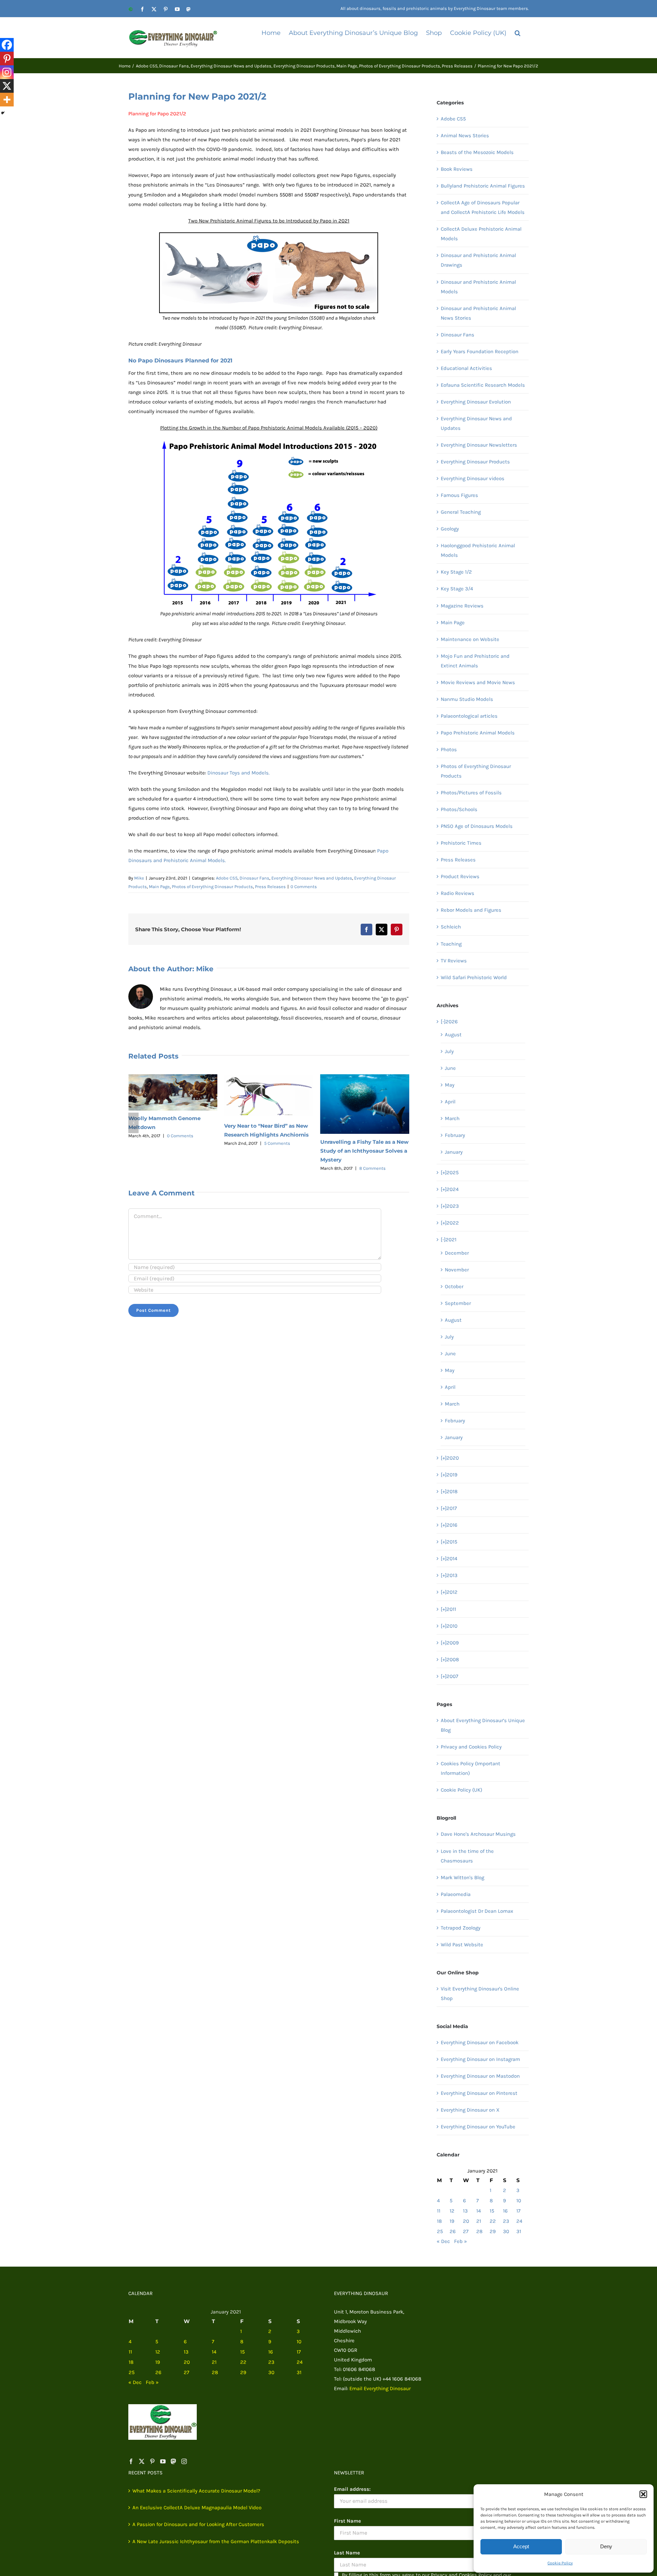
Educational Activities (466, 368)
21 (479, 2221)
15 (492, 2211)
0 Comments (304, 887)
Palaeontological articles (469, 716)
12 (452, 2211)
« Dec (443, 2241)
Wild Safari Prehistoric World (474, 977)
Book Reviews (457, 169)
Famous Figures (459, 495)
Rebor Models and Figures (471, 910)
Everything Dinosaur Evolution (476, 402)
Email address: (352, 2489)
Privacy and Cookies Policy (471, 1747)
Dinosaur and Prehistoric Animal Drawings (478, 260)
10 (519, 2201)
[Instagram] (7, 72)
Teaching (451, 944)
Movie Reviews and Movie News (478, 682)
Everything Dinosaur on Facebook (480, 2042)
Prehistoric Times (461, 843)
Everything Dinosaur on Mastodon (480, 2076)
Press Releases (270, 887)
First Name (347, 2521)
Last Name (347, 2553)
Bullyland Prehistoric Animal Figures (483, 186)
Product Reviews (460, 876)
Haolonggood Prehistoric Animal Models (478, 550)
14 (479, 2211)
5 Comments (181, 1143)
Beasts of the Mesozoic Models (477, 152)
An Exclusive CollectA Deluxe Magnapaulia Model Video (197, 2508)
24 (519, 2221)
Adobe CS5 (227, 878)
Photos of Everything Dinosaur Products (212, 887)
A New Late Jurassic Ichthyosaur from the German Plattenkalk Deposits (216, 2541)
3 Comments (372, 1133)
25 (440, 2231)
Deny (606, 2546)
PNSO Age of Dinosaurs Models (477, 826)
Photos (449, 749)
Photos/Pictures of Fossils (471, 793)
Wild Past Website (462, 1945)
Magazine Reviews (462, 606)
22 (493, 2221)
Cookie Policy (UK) (461, 1790)
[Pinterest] (7, 59)
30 (506, 2231)
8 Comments (276, 1168)
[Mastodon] (173, 2461)
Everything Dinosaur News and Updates (312, 878)
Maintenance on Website (470, 639)
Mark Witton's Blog (462, 1877)
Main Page (159, 887)
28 (479, 2231)
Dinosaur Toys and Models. (239, 773)
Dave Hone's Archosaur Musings (478, 1834)
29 (493, 2231)
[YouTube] (163, 2461)
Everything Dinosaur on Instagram (480, 2059)
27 (466, 2231)
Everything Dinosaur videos (473, 478)
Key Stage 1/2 (456, 572)
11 (439, 2211)
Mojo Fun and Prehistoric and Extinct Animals (475, 661)
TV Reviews (454, 961)
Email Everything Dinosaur (380, 2388)
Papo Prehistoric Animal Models (478, 733)
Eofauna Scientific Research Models (483, 385)
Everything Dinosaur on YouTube (478, 2127)
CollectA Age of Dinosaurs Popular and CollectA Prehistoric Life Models (483, 207)
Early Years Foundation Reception (480, 351)
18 (439, 2221)
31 (519, 2231)
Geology (450, 529)
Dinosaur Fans (254, 878)
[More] (7, 100)
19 (452, 2221)
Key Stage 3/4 (457, 589)
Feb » (461, 2241)
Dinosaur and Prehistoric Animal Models (478, 287)
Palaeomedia (456, 1894)
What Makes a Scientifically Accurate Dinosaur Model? (196, 2491)
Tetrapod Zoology (461, 1928)
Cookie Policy (560, 2563)
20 (466, 2221)
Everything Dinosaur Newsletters (479, 445)
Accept (521, 2546)
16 (505, 2211)
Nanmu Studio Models (467, 699)
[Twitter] (142, 2461)
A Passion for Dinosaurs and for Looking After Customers (198, 2524)
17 (518, 2211)
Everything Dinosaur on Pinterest (479, 2093)
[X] (7, 86)
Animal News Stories (465, 136)
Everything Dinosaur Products (475, 462)
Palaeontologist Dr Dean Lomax (477, 1911)
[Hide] (3, 113)
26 (453, 2231)
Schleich (451, 927)
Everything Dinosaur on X (470, 2110)
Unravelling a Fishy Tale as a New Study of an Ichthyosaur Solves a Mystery (268, 1151)
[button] (643, 2494)
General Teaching (461, 512)
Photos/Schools (459, 809)
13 (465, 2211)
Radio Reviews (458, 893)
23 (506, 2221)
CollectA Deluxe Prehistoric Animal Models (481, 234)
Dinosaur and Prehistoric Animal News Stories (478, 313)
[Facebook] (7, 45)
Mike (139, 878)
